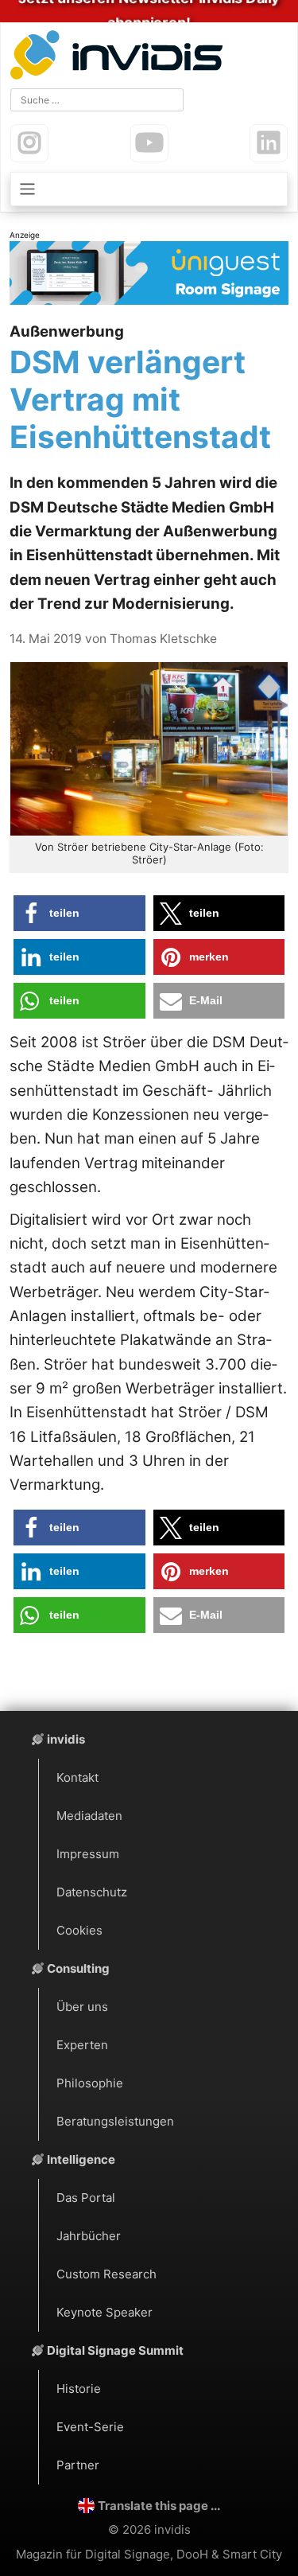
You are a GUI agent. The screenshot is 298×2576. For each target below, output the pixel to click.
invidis (66, 1739)
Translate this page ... (159, 2506)
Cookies (79, 1930)
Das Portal (86, 2198)
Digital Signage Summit (115, 2350)
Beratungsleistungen (115, 2121)
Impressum (88, 1854)
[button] (79, 913)
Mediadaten (89, 1816)
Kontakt (77, 1777)
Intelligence (81, 2159)
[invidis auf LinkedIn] (269, 143)
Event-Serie (90, 2427)
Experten (82, 2045)
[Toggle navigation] (149, 189)
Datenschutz (92, 1892)
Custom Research (106, 2274)
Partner (78, 2465)
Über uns (82, 2007)
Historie (79, 2389)
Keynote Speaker (104, 2312)
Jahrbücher (89, 2236)
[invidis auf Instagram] (29, 143)
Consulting (78, 1968)
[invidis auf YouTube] (149, 143)
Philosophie (90, 2083)
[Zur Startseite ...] (120, 57)
